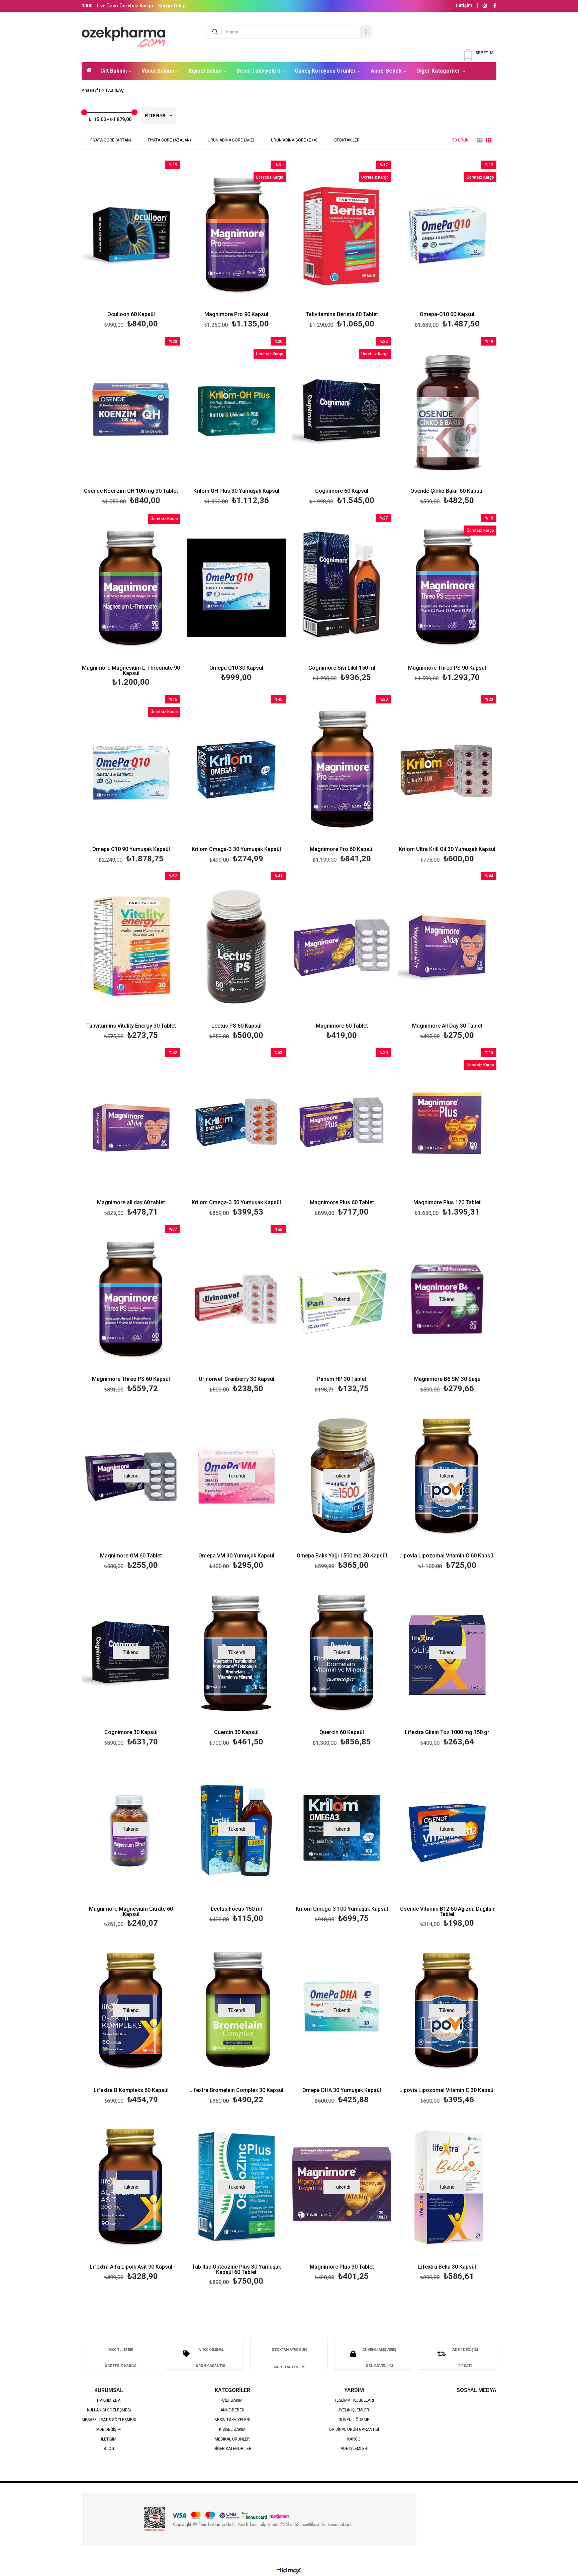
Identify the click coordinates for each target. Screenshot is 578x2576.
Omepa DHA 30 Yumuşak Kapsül (342, 2090)
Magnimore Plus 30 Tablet (342, 2267)
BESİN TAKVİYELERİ (232, 2420)
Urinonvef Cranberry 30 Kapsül (236, 1379)
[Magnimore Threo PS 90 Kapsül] (447, 588)
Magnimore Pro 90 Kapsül (236, 315)
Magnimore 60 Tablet (342, 1026)
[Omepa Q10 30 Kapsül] (236, 588)
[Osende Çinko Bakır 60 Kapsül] (447, 411)
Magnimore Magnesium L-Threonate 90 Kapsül (131, 671)
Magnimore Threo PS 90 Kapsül (447, 668)
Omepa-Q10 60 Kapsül (447, 315)
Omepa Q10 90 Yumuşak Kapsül (131, 849)
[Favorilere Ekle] (131, 245)
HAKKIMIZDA (109, 2401)
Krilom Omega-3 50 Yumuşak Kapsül (236, 1203)
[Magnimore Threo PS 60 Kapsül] (131, 1299)
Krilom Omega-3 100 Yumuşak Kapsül (342, 1909)
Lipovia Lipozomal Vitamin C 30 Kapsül (447, 2090)
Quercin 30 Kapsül (236, 1733)
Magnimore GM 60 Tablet (131, 1556)
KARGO (354, 2439)
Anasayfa (91, 71)
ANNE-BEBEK (232, 2410)
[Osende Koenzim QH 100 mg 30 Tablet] (131, 411)
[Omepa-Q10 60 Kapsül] (447, 235)
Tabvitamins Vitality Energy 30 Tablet (131, 1026)
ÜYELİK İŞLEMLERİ (354, 2410)
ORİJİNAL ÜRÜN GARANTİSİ (354, 2430)
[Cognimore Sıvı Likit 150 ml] (342, 588)
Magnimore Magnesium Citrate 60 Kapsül (131, 1912)
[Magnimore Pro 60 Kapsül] (342, 769)
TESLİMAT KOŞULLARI (354, 2401)
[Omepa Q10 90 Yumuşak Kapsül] (131, 769)
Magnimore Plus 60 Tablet (342, 1203)
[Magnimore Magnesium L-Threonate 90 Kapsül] (131, 588)
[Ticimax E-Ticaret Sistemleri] (289, 2571)
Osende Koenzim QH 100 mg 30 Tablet (131, 491)
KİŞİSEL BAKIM (232, 2430)
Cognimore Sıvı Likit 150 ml (342, 668)
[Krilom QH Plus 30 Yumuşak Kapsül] (236, 411)
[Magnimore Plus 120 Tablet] (447, 1122)
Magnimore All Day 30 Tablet (447, 1026)
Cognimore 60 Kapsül (342, 491)
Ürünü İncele (155, 245)
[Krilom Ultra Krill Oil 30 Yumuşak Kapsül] (447, 769)
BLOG (109, 2449)
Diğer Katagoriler (438, 71)
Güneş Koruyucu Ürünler (325, 71)
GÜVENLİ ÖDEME (354, 2420)
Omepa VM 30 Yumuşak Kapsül (236, 1556)
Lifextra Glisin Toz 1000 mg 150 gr (447, 1733)
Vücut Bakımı (158, 71)
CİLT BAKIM (232, 2401)
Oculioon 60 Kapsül (131, 315)
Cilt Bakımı (114, 71)
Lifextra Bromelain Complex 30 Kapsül (236, 2090)
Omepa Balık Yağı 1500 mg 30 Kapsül (342, 1556)
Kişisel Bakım (205, 71)
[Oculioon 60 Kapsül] (131, 235)
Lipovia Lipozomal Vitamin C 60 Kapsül (447, 1556)
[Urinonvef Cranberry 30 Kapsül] (236, 1299)
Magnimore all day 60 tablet (131, 1203)
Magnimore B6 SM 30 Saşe (447, 1379)
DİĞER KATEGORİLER (232, 2449)
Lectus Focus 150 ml (236, 1909)
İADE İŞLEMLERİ (354, 2449)
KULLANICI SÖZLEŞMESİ (109, 2410)
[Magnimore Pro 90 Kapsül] (236, 235)
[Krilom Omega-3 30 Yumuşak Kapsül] (236, 769)
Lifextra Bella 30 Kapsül (447, 2267)
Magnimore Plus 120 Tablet (447, 1203)
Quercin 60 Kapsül (342, 1733)
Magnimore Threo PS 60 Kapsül (131, 1379)
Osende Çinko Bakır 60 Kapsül (447, 491)
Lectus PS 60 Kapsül (236, 1026)
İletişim (464, 5)
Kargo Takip (172, 6)
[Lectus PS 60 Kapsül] (236, 946)
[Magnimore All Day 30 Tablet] (447, 946)
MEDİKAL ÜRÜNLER (232, 2439)
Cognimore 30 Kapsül (131, 1733)
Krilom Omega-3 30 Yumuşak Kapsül (236, 849)
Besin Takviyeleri (258, 71)
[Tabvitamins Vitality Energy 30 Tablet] (131, 946)
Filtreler (156, 116)
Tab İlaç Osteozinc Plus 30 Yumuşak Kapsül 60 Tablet (236, 2270)
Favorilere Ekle (131, 1310)
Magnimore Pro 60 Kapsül (342, 849)
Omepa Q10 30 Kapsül (236, 668)
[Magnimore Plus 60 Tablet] (342, 1122)
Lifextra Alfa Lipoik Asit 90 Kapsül (131, 2267)
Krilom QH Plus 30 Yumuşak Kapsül (236, 491)
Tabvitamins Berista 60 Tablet (342, 315)
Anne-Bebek (386, 71)
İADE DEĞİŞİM (109, 2430)
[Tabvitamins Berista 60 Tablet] (342, 235)
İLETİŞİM (109, 2439)
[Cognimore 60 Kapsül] (342, 411)
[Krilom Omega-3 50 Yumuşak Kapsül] (236, 1122)
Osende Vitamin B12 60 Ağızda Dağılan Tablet (447, 1912)
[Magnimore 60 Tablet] (342, 946)
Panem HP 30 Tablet (342, 1379)
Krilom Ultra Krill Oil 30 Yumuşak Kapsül (447, 849)
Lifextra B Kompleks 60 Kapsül (131, 2090)
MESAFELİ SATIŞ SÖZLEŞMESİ (109, 2420)
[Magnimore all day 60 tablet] (131, 1122)
